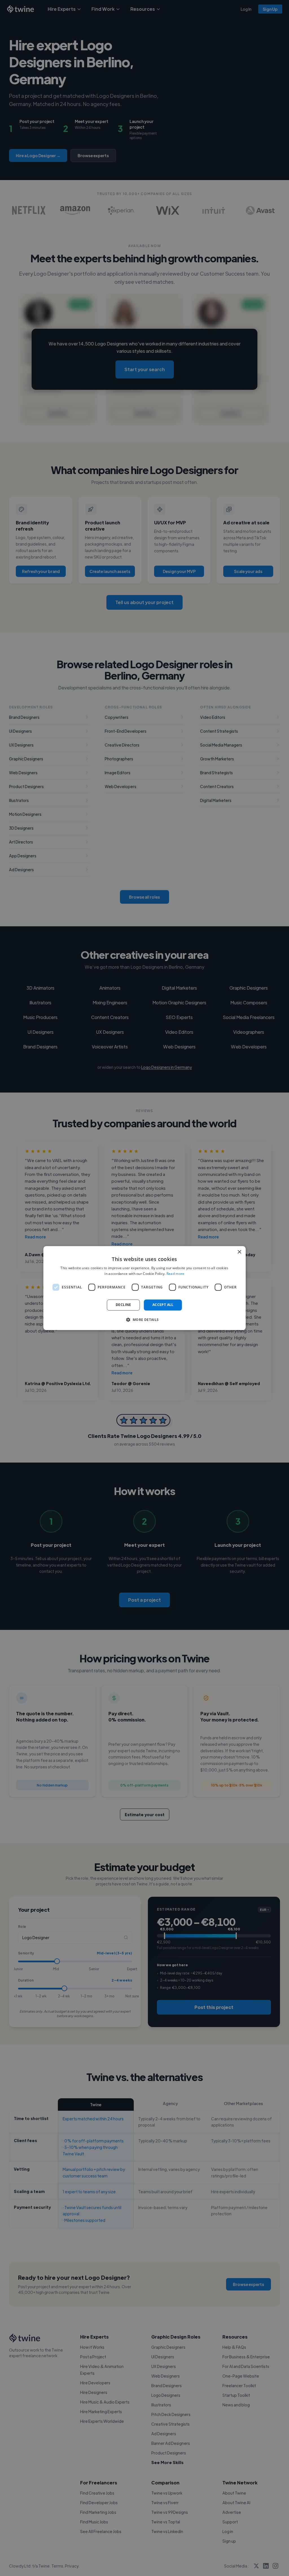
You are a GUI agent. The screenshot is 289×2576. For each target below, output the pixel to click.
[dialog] (145, 1288)
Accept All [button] (163, 1305)
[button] (144, 1320)
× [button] (239, 1252)
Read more (176, 1274)
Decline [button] (123, 1305)
